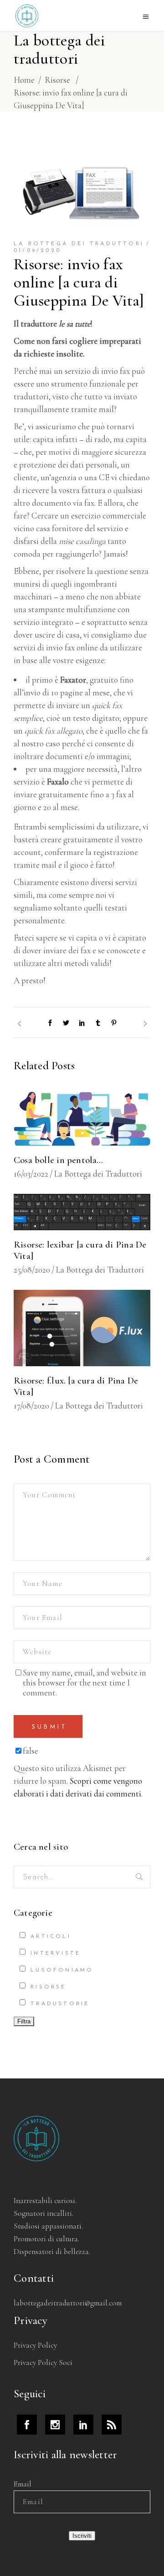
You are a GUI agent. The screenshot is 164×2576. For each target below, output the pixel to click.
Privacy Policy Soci (43, 2362)
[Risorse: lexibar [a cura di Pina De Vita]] (82, 1212)
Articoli (49, 1937)
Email (23, 2484)
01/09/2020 (37, 251)
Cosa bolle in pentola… (59, 1160)
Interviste (54, 1953)
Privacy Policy (35, 2345)
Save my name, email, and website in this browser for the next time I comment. (85, 1683)
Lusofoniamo (60, 1970)
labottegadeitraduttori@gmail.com (68, 2303)
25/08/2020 (32, 1270)
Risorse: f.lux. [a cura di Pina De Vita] (76, 1386)
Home (24, 80)
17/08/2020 (31, 1406)
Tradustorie (58, 2004)
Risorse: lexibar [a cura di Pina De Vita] (80, 1250)
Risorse (57, 80)
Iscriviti (82, 2536)
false (31, 1751)
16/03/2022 (31, 1174)
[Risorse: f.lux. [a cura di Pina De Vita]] (82, 1328)
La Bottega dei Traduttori (79, 244)
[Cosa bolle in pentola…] (82, 1118)
